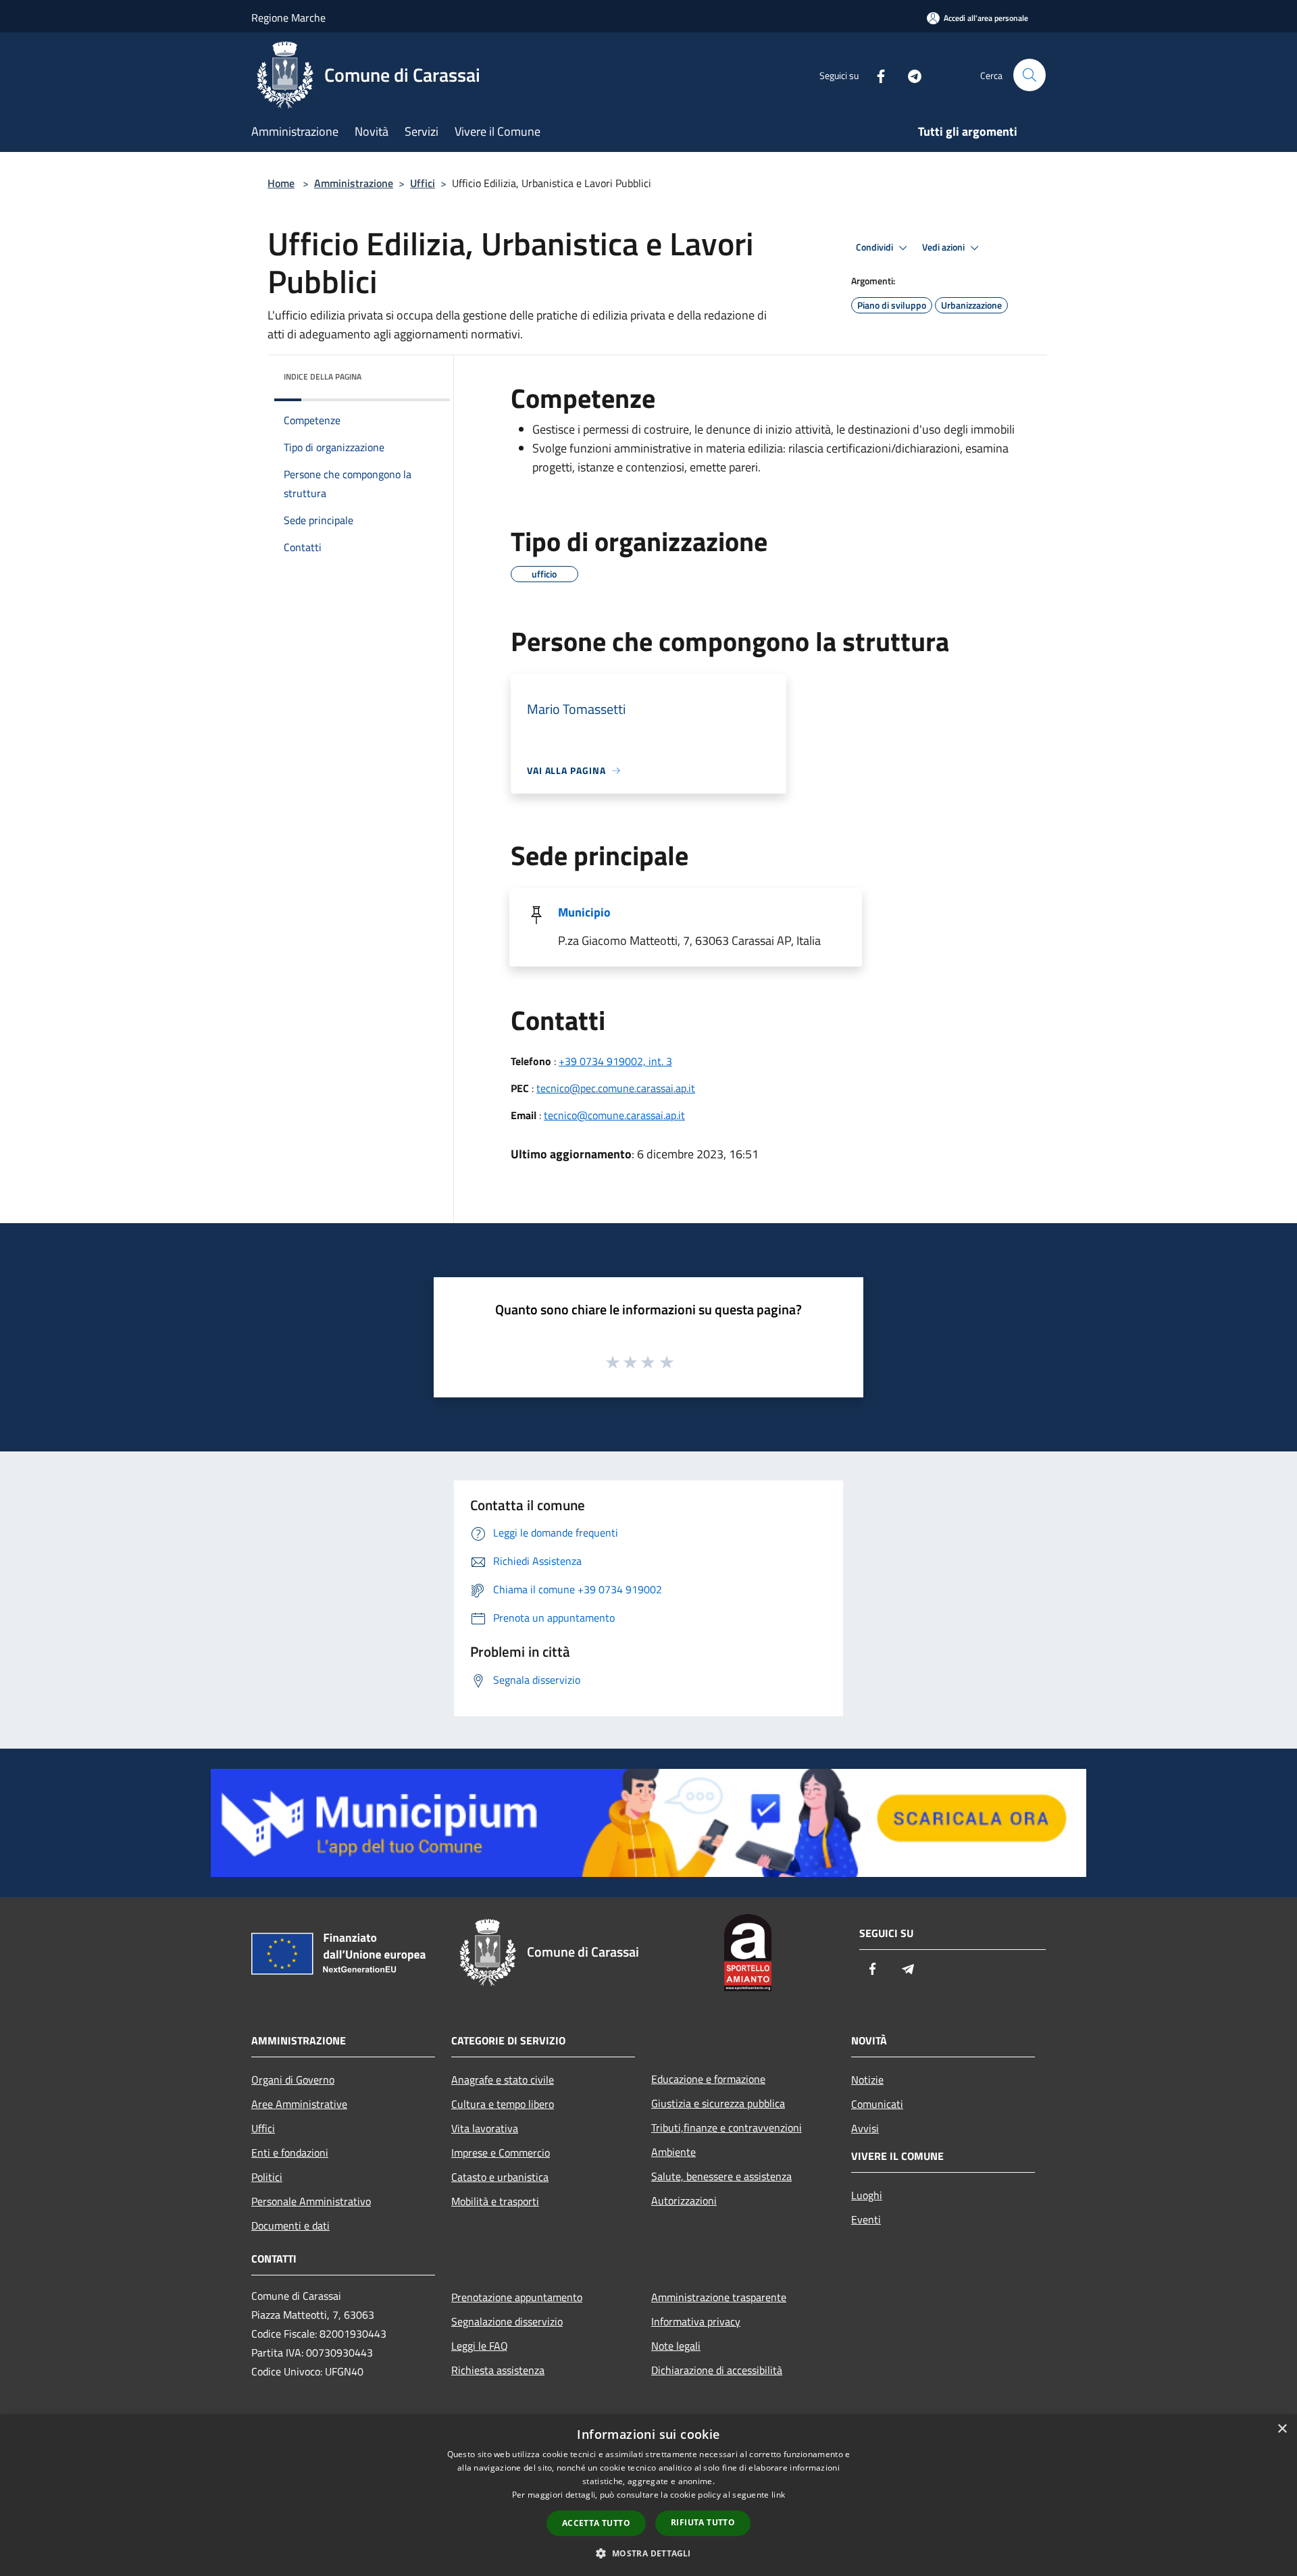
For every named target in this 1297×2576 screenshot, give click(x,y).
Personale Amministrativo (311, 2201)
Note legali (676, 2346)
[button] (648, 2553)
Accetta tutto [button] (596, 2523)
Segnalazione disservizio (507, 2321)
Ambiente (673, 2152)
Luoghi (867, 2195)
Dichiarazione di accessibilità (717, 2370)
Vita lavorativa (485, 2128)
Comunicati (877, 2104)
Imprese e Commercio (501, 2153)
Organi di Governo (293, 2080)
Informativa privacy (696, 2321)
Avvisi (865, 2128)
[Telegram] (909, 75)
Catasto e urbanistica (500, 2177)
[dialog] (648, 2495)
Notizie (867, 2080)
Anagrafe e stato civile (503, 2080)
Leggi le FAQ (480, 2346)
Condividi (875, 247)
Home (281, 183)
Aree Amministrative (299, 2104)
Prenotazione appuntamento (517, 2297)
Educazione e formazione (708, 2079)
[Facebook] (875, 75)
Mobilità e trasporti (495, 2201)
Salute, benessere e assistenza (721, 2176)
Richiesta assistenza (498, 2370)
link (778, 2495)
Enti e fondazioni (290, 2153)
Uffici (423, 183)
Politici (267, 2177)
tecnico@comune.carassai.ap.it (614, 1115)
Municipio (584, 912)
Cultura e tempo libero (503, 2104)
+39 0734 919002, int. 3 (615, 1061)
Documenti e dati (290, 2225)
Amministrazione (354, 183)
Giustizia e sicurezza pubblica (718, 2103)
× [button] (1282, 2429)
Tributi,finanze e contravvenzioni (727, 2128)
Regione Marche (288, 18)
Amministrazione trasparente (719, 2297)
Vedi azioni (944, 247)
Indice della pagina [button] (323, 377)
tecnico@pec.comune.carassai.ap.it (616, 1088)
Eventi (866, 2219)
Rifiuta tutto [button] (703, 2522)
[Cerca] (1029, 75)
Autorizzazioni (684, 2200)
